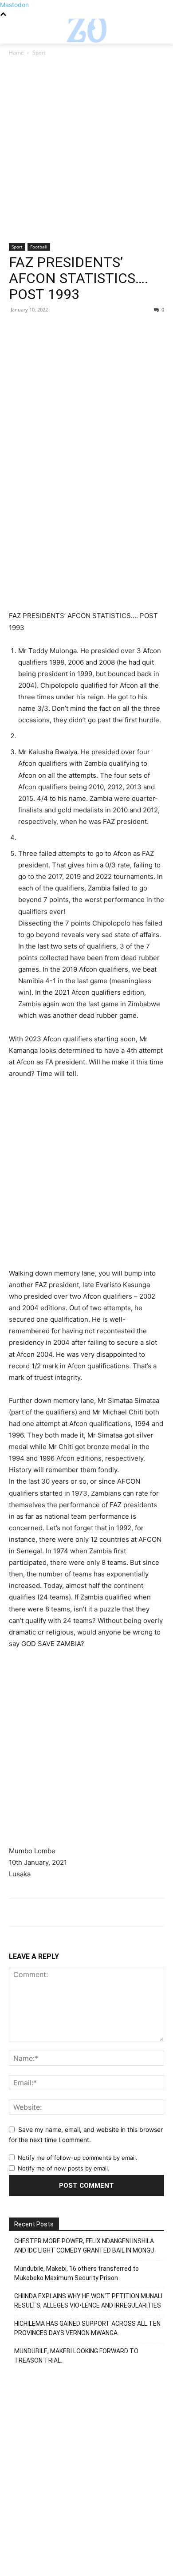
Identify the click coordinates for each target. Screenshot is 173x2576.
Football (39, 247)
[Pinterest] (59, 330)
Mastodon (14, 5)
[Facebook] (18, 330)
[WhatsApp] (79, 330)
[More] (100, 330)
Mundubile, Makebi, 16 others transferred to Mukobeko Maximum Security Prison (77, 2273)
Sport (39, 53)
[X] (38, 330)
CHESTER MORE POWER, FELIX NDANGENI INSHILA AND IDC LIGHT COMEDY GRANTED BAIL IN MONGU (84, 2246)
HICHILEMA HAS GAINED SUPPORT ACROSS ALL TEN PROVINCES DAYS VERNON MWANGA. (87, 2328)
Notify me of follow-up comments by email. (78, 2158)
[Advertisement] (86, 153)
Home (16, 53)
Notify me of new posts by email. (64, 2168)
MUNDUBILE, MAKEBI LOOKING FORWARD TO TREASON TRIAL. (76, 2356)
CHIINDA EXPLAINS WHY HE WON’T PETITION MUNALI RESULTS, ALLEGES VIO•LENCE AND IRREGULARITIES (88, 2301)
